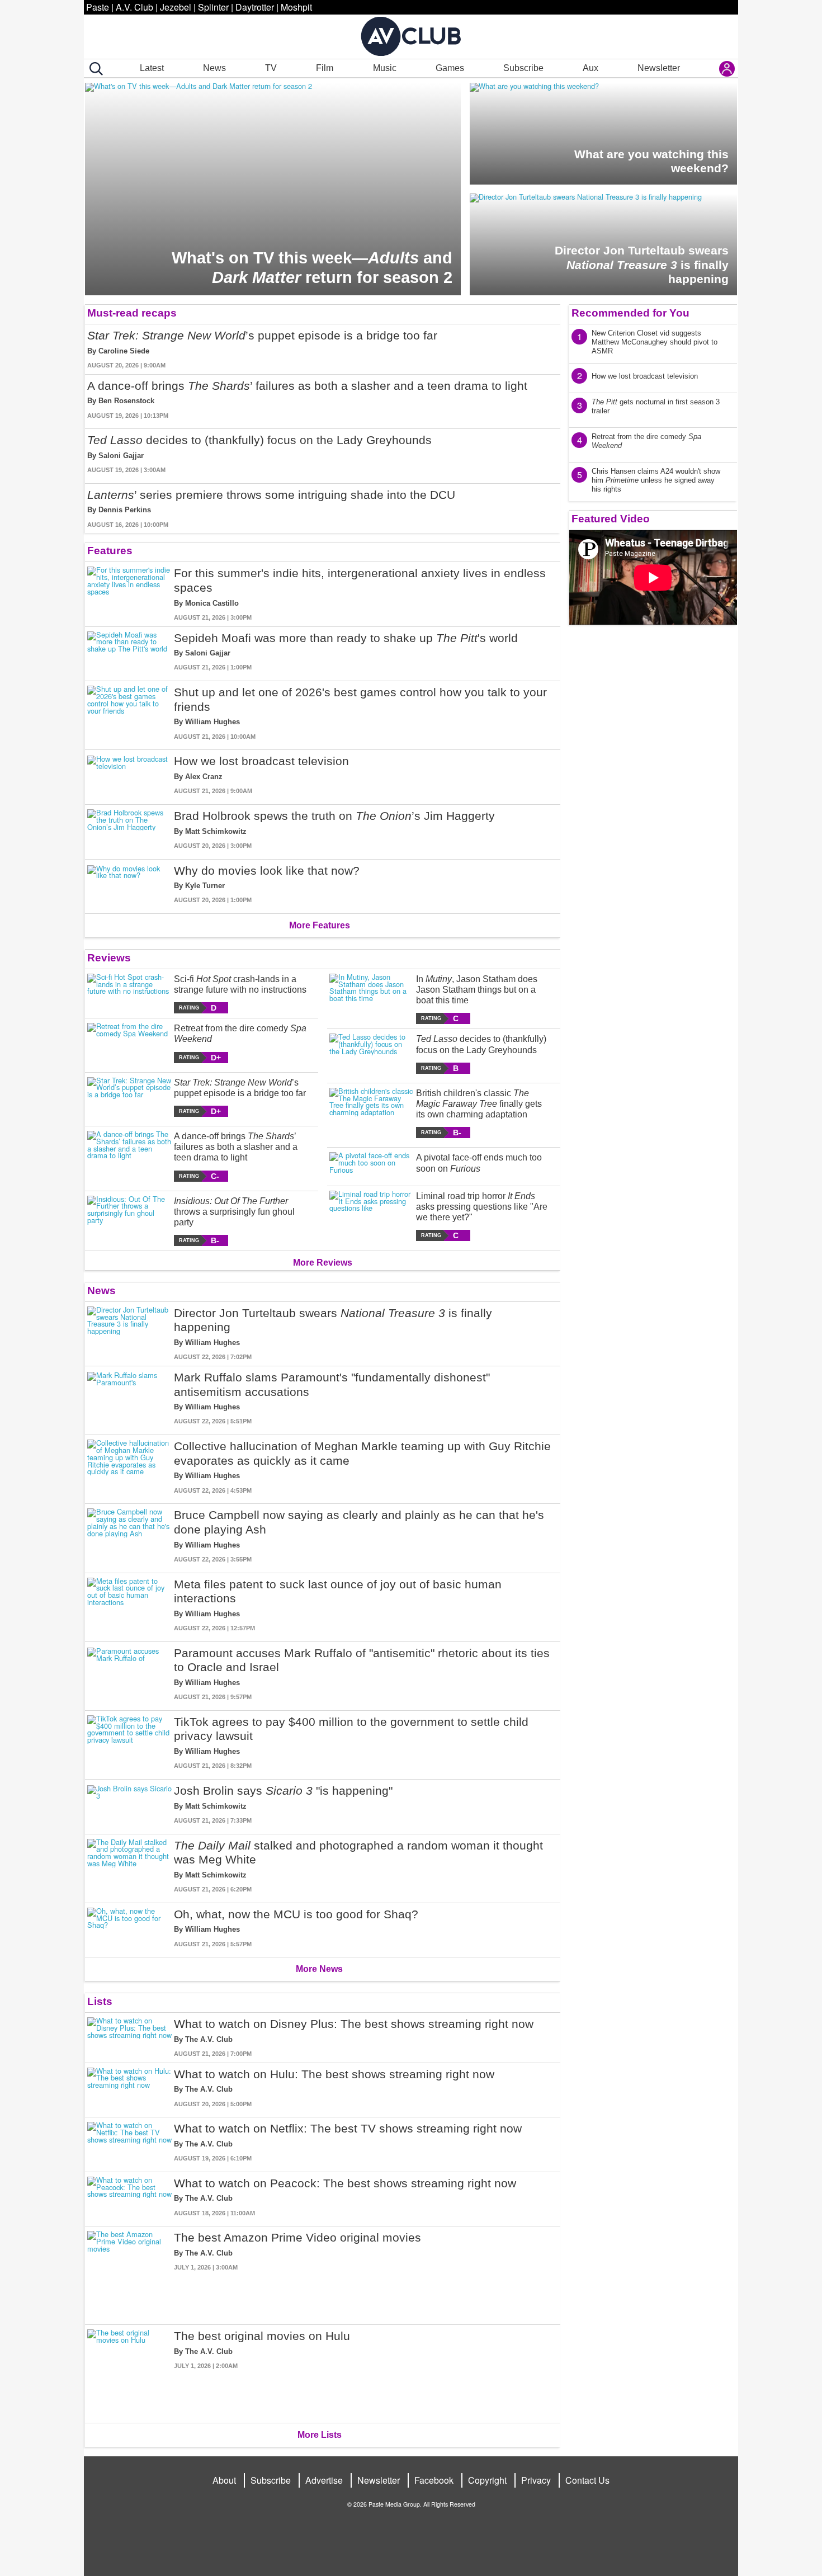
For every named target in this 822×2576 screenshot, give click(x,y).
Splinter (213, 7)
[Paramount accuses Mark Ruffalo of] (129, 1674)
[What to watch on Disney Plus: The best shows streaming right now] (129, 2038)
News (214, 68)
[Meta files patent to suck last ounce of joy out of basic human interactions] (129, 1605)
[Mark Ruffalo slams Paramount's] (129, 1398)
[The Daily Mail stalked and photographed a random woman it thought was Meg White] (129, 1866)
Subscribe (523, 68)
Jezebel (176, 7)
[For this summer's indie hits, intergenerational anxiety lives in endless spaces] (129, 594)
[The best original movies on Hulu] (129, 2372)
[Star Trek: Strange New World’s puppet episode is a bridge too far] (129, 1097)
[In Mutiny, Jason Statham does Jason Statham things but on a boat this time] (372, 999)
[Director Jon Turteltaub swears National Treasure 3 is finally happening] (129, 1334)
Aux (590, 68)
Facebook (434, 2480)
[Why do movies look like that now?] (129, 884)
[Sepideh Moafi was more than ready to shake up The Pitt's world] (129, 652)
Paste (98, 7)
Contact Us (587, 2480)
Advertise (324, 2480)
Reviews (109, 958)
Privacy (536, 2480)
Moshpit (296, 7)
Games (450, 68)
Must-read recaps (132, 313)
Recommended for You (630, 313)
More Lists (320, 2435)
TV (271, 68)
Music (385, 68)
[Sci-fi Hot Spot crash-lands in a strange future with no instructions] (129, 994)
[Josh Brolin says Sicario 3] (129, 1804)
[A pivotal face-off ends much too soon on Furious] (372, 1164)
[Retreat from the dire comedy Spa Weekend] (129, 1043)
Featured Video (611, 519)
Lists (100, 2001)
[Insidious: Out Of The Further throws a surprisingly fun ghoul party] (129, 1221)
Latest (152, 68)
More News (319, 1969)
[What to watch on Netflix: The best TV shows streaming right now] (129, 2142)
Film (325, 68)
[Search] (94, 69)
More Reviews (323, 1263)
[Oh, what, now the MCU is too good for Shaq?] (129, 1928)
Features (110, 551)
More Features (320, 925)
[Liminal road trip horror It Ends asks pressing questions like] (372, 1216)
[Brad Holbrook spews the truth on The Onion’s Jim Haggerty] (129, 830)
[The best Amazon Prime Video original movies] (129, 2273)
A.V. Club (134, 7)
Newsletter (659, 68)
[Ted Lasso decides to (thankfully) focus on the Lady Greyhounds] (372, 1053)
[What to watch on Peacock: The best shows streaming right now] (129, 2197)
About (224, 2480)
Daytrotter (255, 7)
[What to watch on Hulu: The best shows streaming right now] (129, 2088)
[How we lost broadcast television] (129, 775)
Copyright (487, 2480)
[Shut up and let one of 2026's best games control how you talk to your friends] (129, 713)
